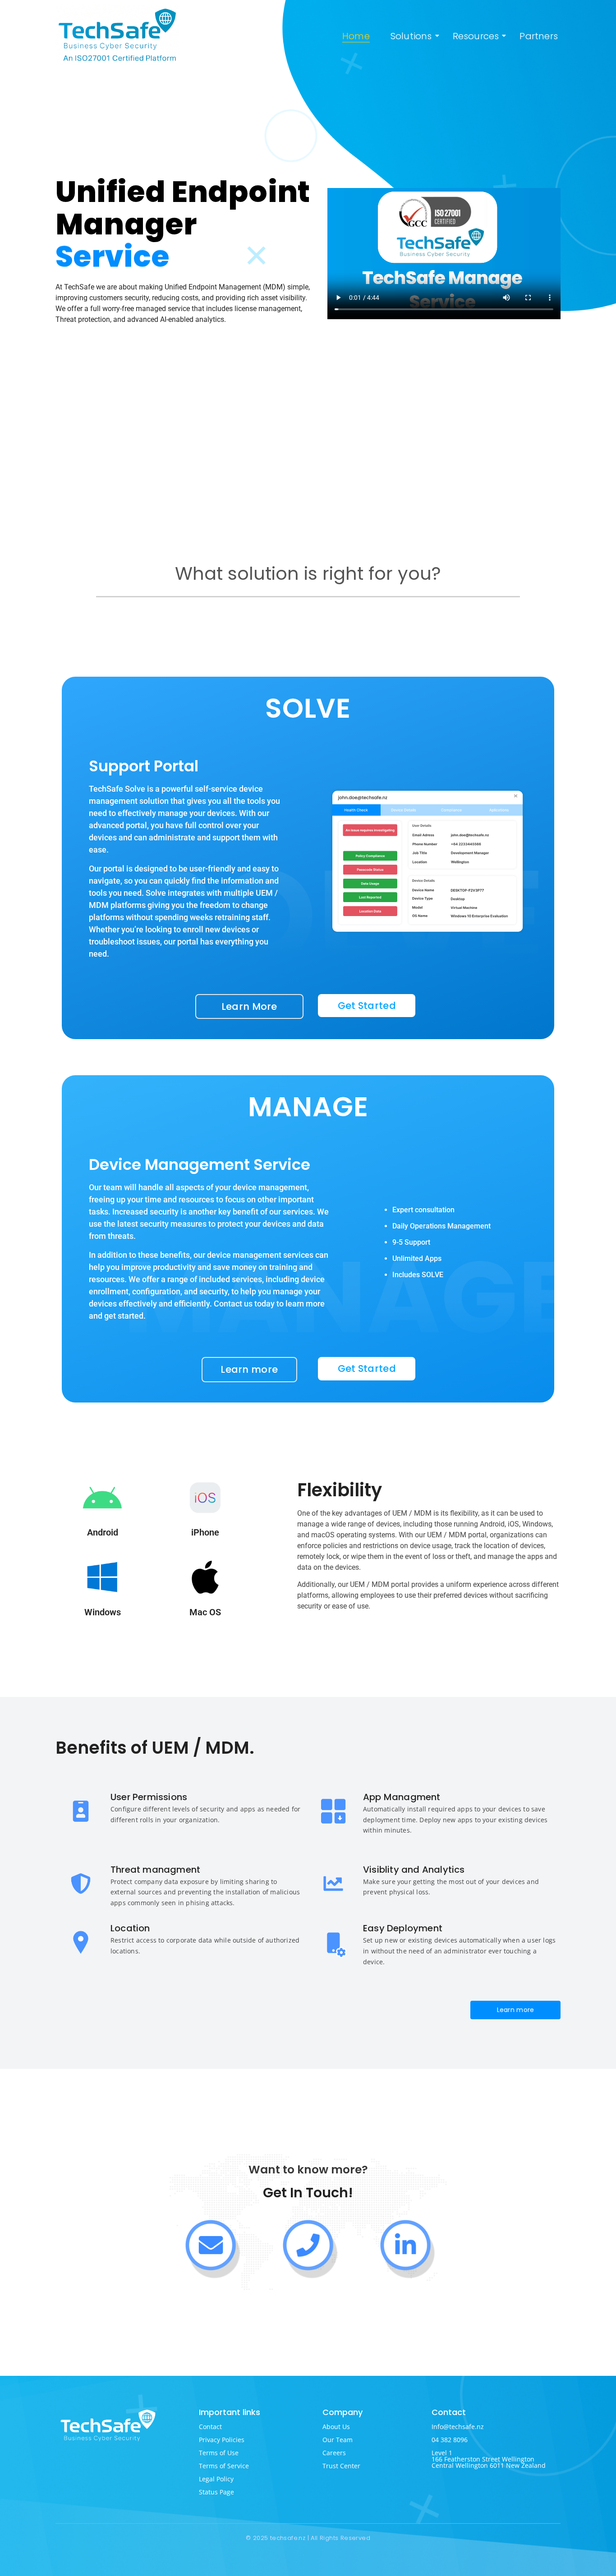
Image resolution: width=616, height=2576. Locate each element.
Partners (539, 36)
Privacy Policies (222, 2440)
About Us (336, 2427)
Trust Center (341, 2466)
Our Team (338, 2440)
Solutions (411, 36)
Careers (334, 2453)
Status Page (216, 2492)
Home (356, 36)
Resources (476, 36)
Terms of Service (224, 2466)
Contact (210, 2427)
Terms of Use (219, 2453)
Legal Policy (216, 2479)
